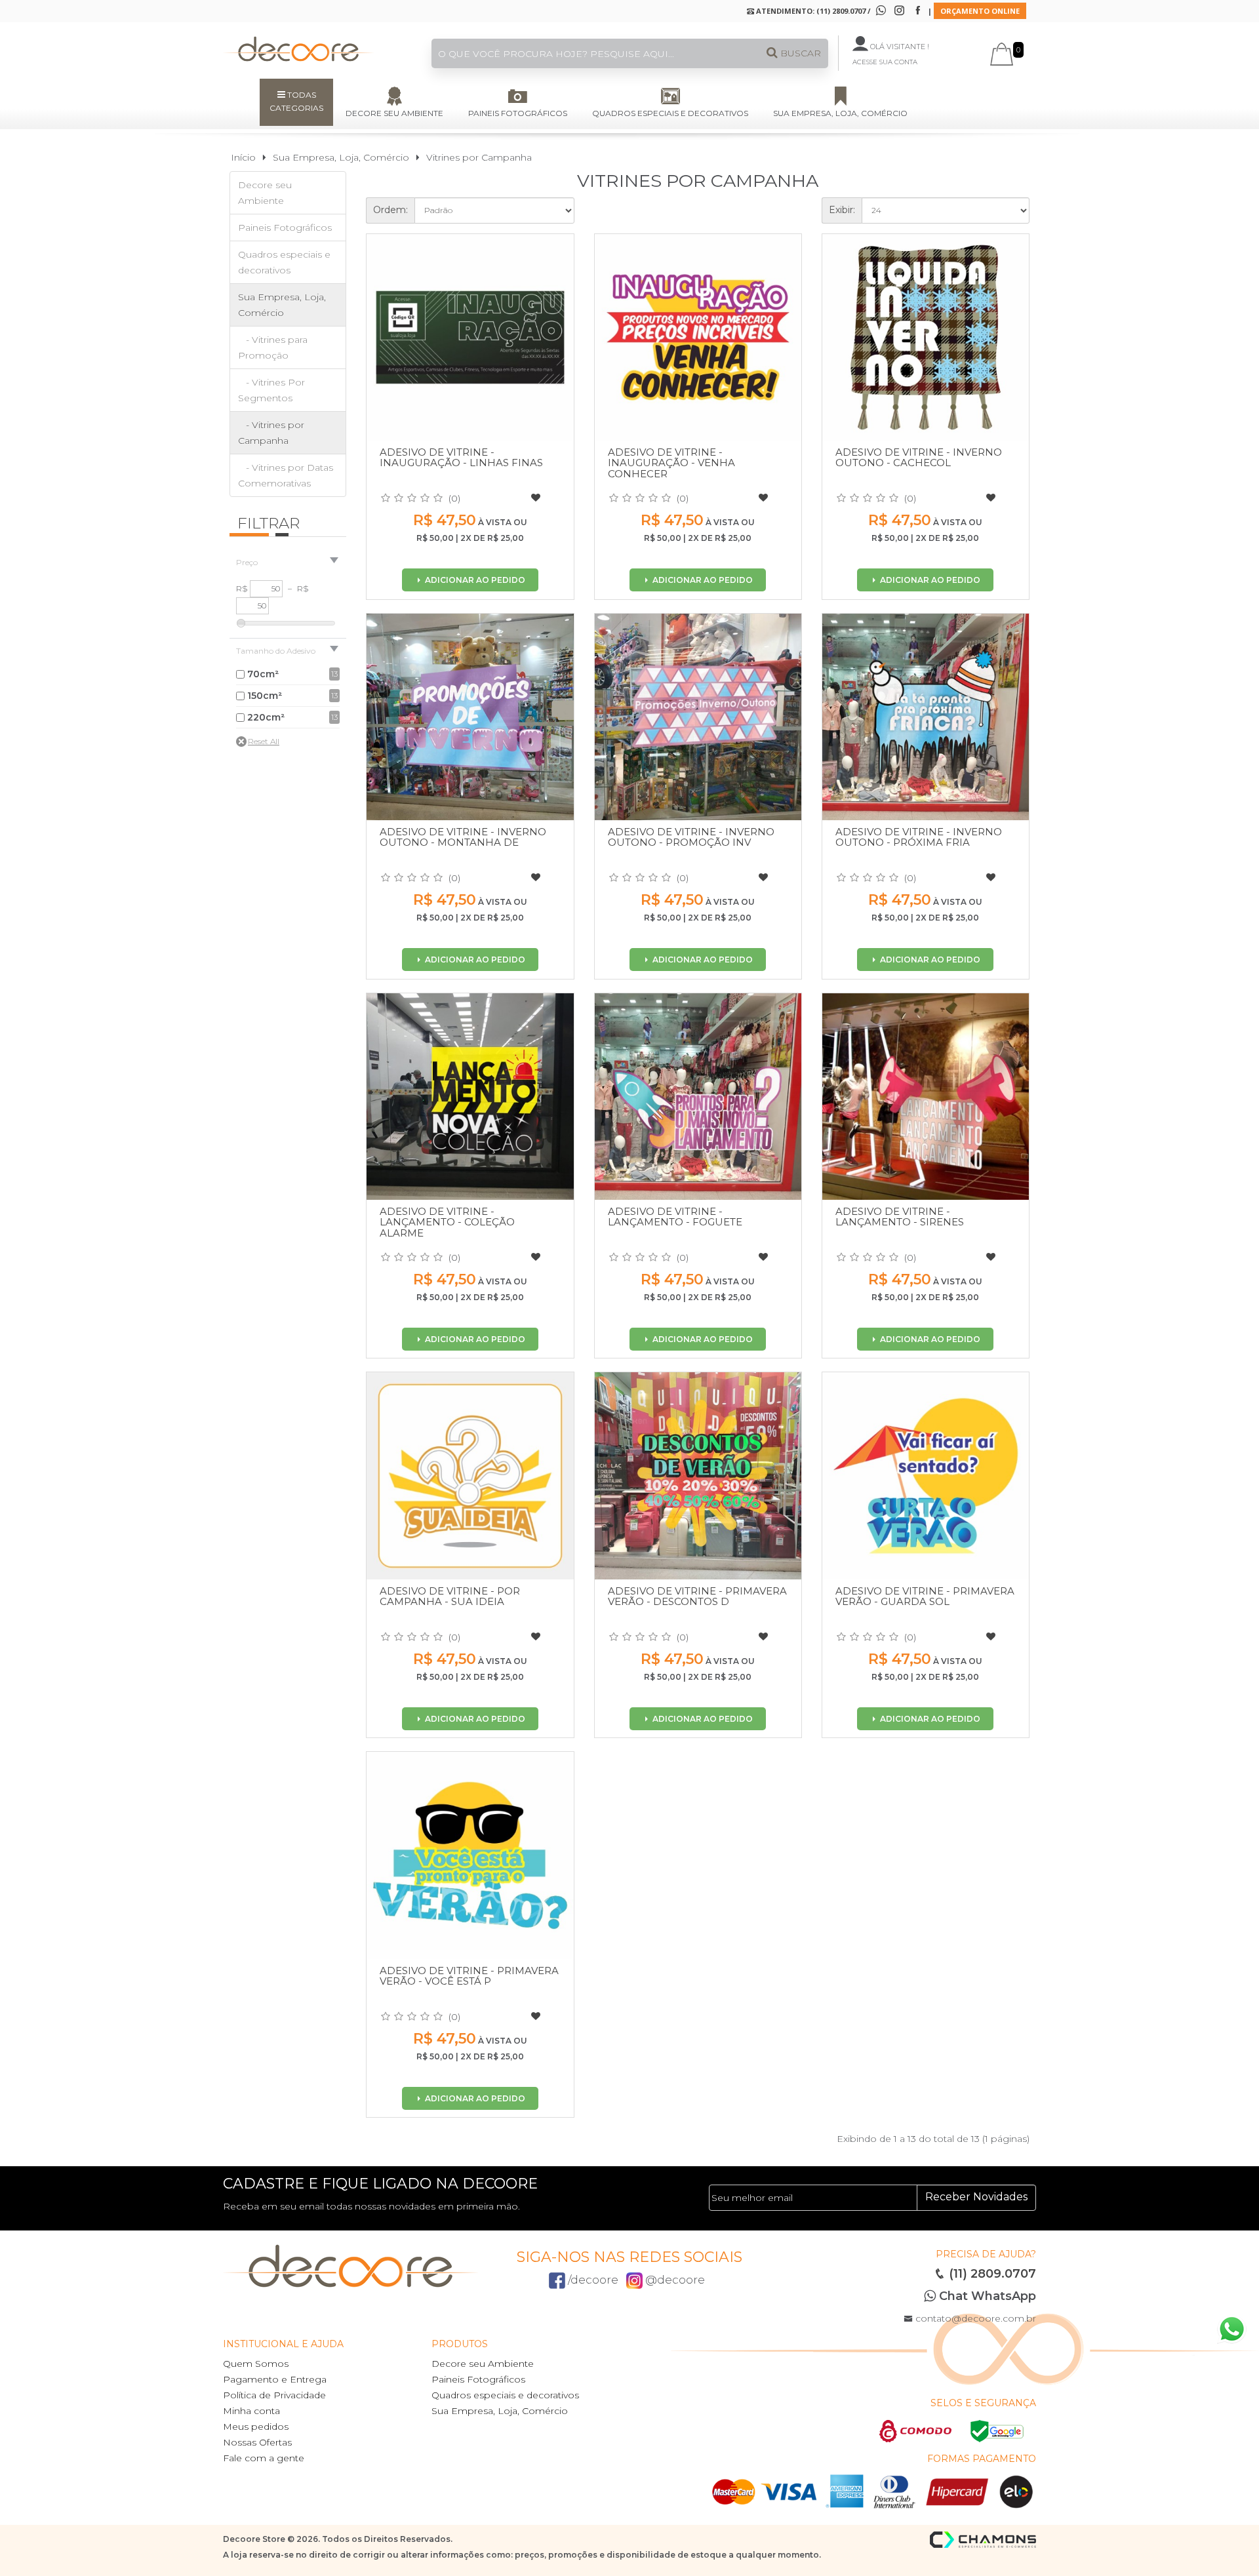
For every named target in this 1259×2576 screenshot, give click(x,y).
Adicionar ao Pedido (474, 580)
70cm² (263, 674)
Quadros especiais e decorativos (670, 113)
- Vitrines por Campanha (271, 433)
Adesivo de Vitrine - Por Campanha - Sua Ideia (450, 1596)
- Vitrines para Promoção (273, 347)
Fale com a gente (264, 2458)
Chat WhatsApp (986, 2296)
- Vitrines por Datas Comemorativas (286, 475)
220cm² (266, 717)
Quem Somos (256, 2364)
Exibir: (842, 210)
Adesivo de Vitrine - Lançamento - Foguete (675, 1217)
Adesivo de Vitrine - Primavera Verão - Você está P (469, 1976)
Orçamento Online (980, 11)
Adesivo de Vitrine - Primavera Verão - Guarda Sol (925, 1596)
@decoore (674, 2280)
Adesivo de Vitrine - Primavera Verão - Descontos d (697, 1596)
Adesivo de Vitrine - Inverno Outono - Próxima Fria (919, 837)
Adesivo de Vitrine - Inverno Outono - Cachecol (919, 458)
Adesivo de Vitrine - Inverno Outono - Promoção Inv (691, 837)
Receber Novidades (976, 2197)
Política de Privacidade (274, 2395)
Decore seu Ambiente (394, 113)
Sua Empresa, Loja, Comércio (840, 113)
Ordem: (390, 210)
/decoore (592, 2280)
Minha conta (251, 2411)
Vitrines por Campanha (479, 157)
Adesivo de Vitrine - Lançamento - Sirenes (900, 1217)
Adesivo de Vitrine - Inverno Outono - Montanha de (463, 837)
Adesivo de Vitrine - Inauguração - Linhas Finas (461, 458)
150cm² (265, 696)
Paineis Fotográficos (518, 113)
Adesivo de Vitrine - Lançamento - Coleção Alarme (447, 1222)
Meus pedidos (256, 2427)
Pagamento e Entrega (275, 2379)
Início (243, 157)
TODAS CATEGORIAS (296, 101)
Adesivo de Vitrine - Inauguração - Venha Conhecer (671, 463)
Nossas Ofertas (257, 2442)
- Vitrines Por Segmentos (271, 390)
